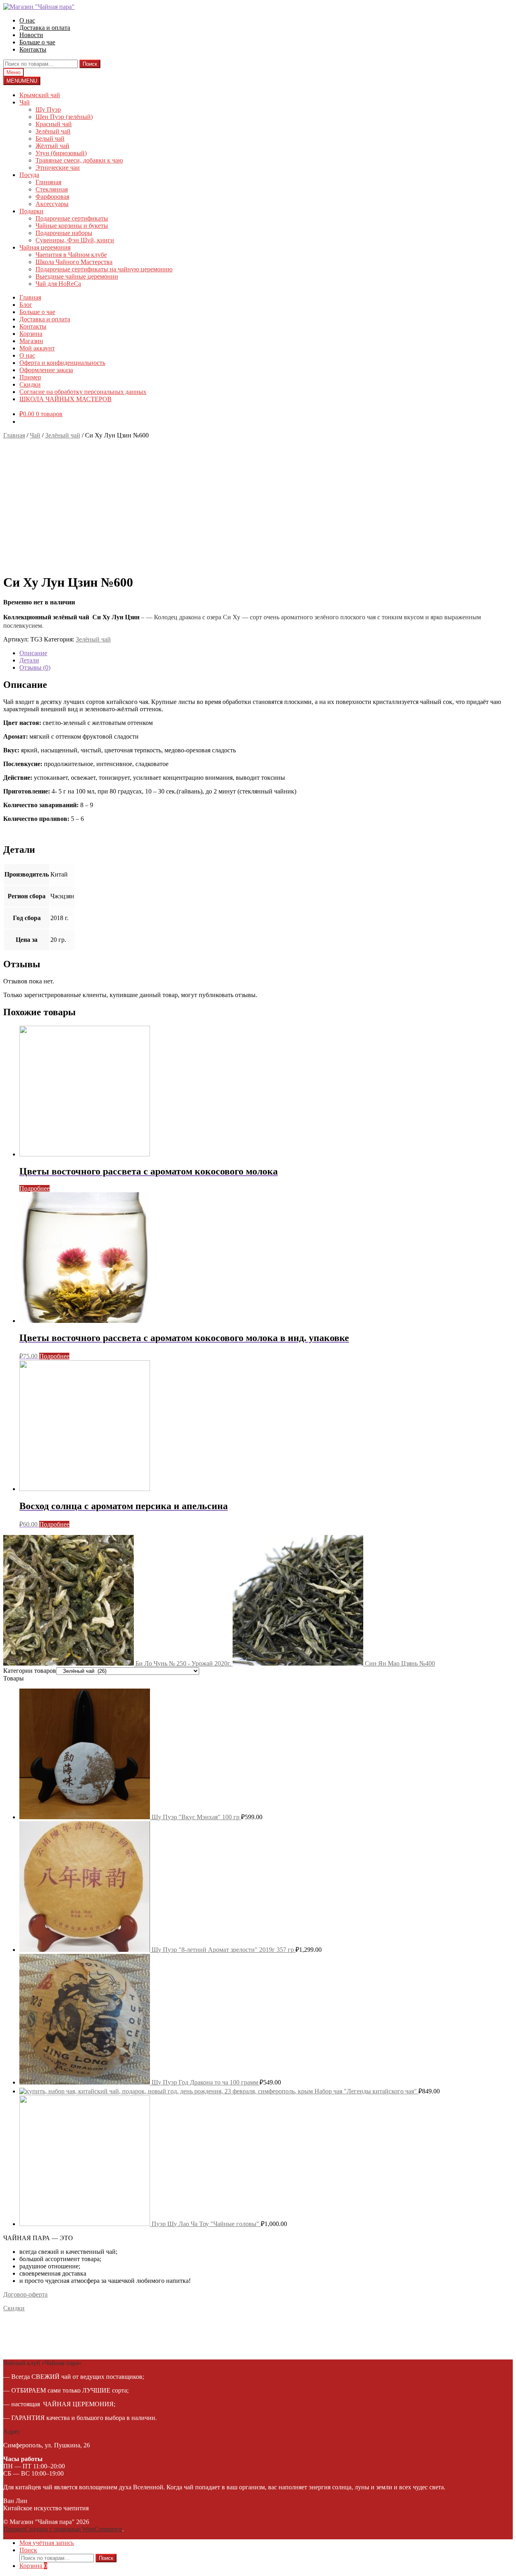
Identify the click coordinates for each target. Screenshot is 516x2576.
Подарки (31, 211)
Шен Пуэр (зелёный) (64, 117)
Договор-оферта (25, 2294)
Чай (25, 102)
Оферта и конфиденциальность (62, 363)
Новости (31, 35)
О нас (27, 20)
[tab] (266, 653)
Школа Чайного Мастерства (74, 262)
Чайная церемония (45, 247)
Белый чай (50, 138)
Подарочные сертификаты (72, 218)
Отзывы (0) (35, 667)
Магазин (31, 341)
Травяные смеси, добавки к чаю (79, 160)
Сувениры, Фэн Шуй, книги (75, 240)
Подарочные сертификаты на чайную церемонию (104, 269)
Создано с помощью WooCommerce (74, 2529)
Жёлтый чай (52, 146)
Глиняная (48, 182)
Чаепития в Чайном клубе (71, 255)
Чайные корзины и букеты (72, 226)
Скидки (30, 384)
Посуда (29, 175)
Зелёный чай (53, 131)
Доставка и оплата (45, 28)
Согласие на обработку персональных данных (83, 392)
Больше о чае (37, 42)
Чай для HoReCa (58, 284)
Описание (33, 653)
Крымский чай (40, 95)
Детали (29, 660)
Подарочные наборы (64, 233)
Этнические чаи (58, 168)
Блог (26, 305)
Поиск (90, 64)
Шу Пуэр (48, 109)
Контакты (33, 49)
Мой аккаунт (37, 348)
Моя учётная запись (47, 2543)
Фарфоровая (52, 197)
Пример (30, 377)
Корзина (31, 334)
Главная (30, 297)
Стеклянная (52, 189)
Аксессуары (52, 204)
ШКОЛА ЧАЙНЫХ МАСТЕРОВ (66, 399)
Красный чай (54, 124)
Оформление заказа (46, 370)
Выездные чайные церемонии (77, 276)
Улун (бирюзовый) (61, 153)
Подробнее (34, 1188)
